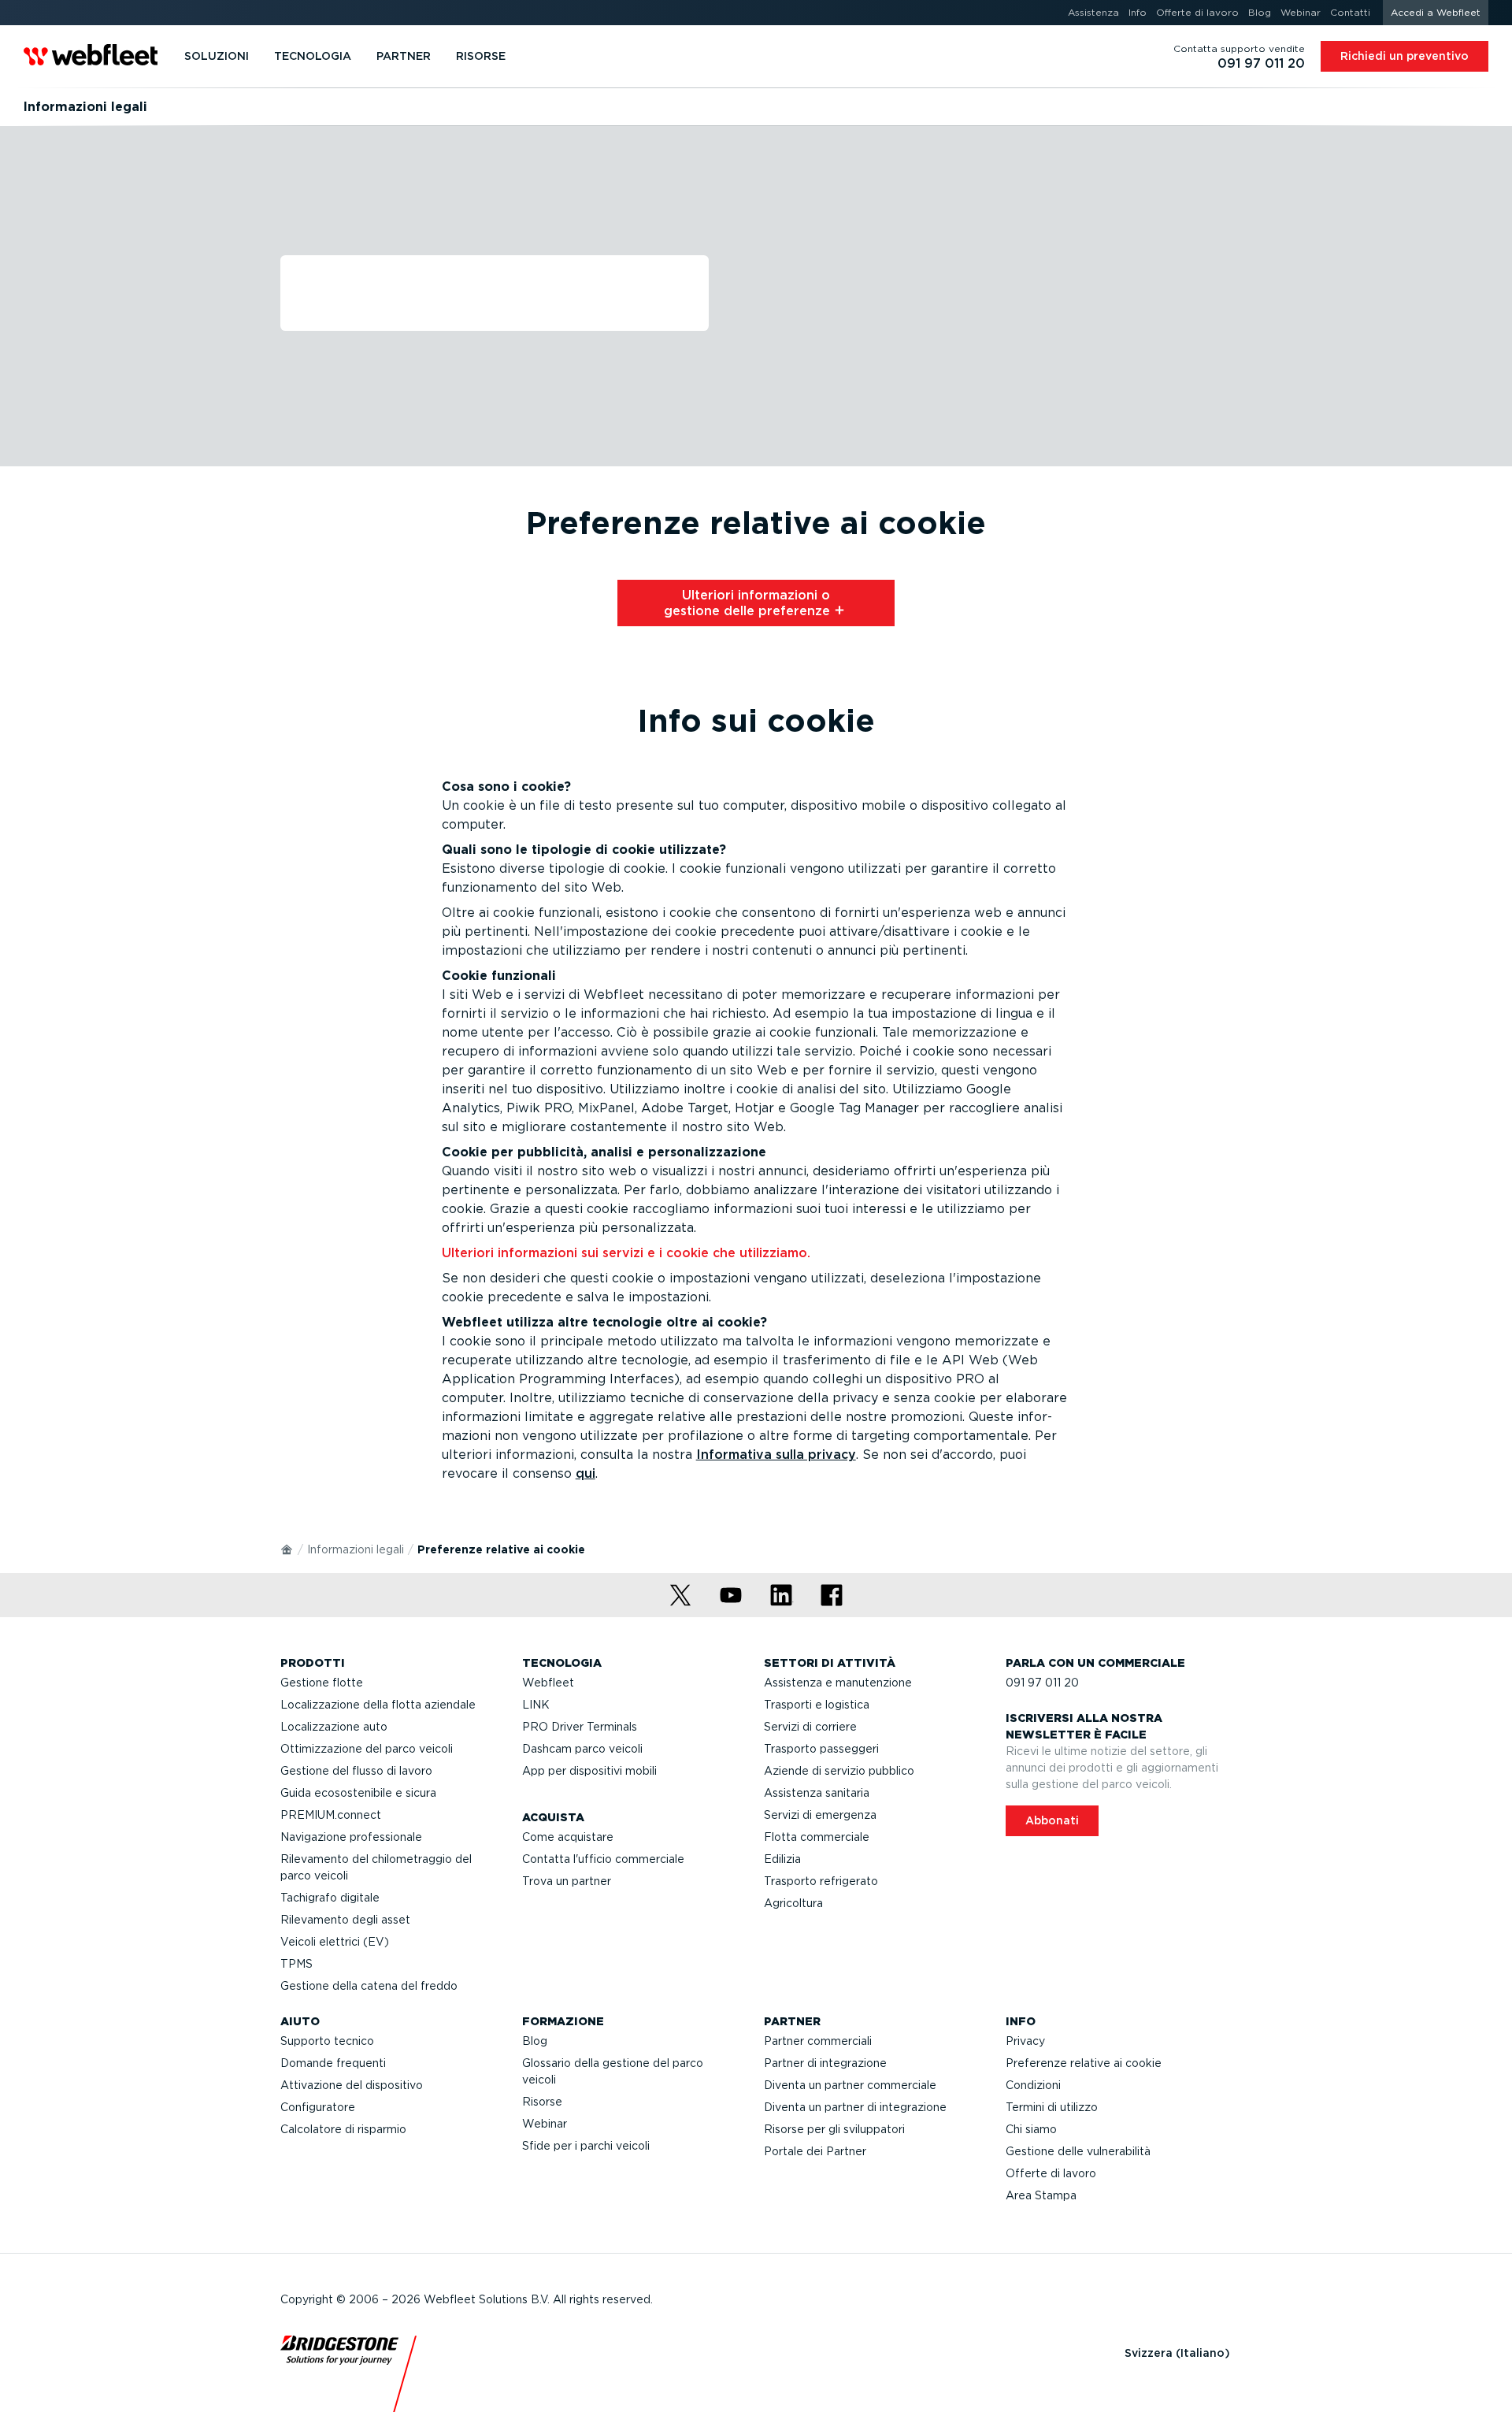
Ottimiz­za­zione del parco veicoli (367, 1749)
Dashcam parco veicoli (582, 1749)
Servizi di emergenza (820, 1815)
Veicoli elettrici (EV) (335, 1942)
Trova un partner (567, 1881)
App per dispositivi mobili (589, 1771)
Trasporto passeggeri (821, 1749)
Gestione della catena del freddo (369, 1986)
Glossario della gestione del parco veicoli (613, 2071)
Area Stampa (1041, 2195)
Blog (535, 2041)
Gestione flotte (322, 1683)
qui (586, 1473)
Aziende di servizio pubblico (839, 1771)
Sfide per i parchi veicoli (586, 2146)
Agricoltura (793, 1903)
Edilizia (782, 1859)
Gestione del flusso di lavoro (356, 1771)
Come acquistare (568, 1837)
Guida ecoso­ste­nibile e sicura (358, 1793)
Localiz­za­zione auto (334, 1727)
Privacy (1025, 2041)
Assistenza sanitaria (817, 1793)
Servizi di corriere (810, 1727)
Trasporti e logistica (817, 1705)
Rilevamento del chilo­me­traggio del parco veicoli (376, 1867)
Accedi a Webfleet (1436, 12)
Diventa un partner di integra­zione (855, 2107)
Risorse (542, 2102)
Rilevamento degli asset (345, 1920)
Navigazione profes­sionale (351, 1837)
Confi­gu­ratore (318, 2107)
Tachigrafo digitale (330, 1898)
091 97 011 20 (1042, 1683)
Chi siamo (1031, 2129)
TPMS (296, 1964)
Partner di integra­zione (825, 2063)
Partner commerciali (818, 2041)
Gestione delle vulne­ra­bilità (1078, 2151)
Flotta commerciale (817, 1837)
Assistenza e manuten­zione (838, 1683)
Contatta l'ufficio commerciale (603, 1859)
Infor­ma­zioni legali (356, 1549)
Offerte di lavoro (1051, 2173)
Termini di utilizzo (1052, 2107)
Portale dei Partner (815, 2151)
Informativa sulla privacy (776, 1455)
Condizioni (1033, 2085)
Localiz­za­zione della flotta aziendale (378, 1705)
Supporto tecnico (327, 2041)
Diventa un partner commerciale (850, 2085)
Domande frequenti (333, 2063)
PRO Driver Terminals (580, 1727)
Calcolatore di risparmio (343, 2129)
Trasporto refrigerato (821, 1881)
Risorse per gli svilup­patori (834, 2129)
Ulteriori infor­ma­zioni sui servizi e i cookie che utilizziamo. (626, 1253)
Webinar (545, 2124)
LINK (536, 1705)
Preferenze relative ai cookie (1084, 2063)
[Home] (287, 1549)
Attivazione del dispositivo (352, 2085)
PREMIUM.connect (331, 1815)
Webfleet (548, 1683)
